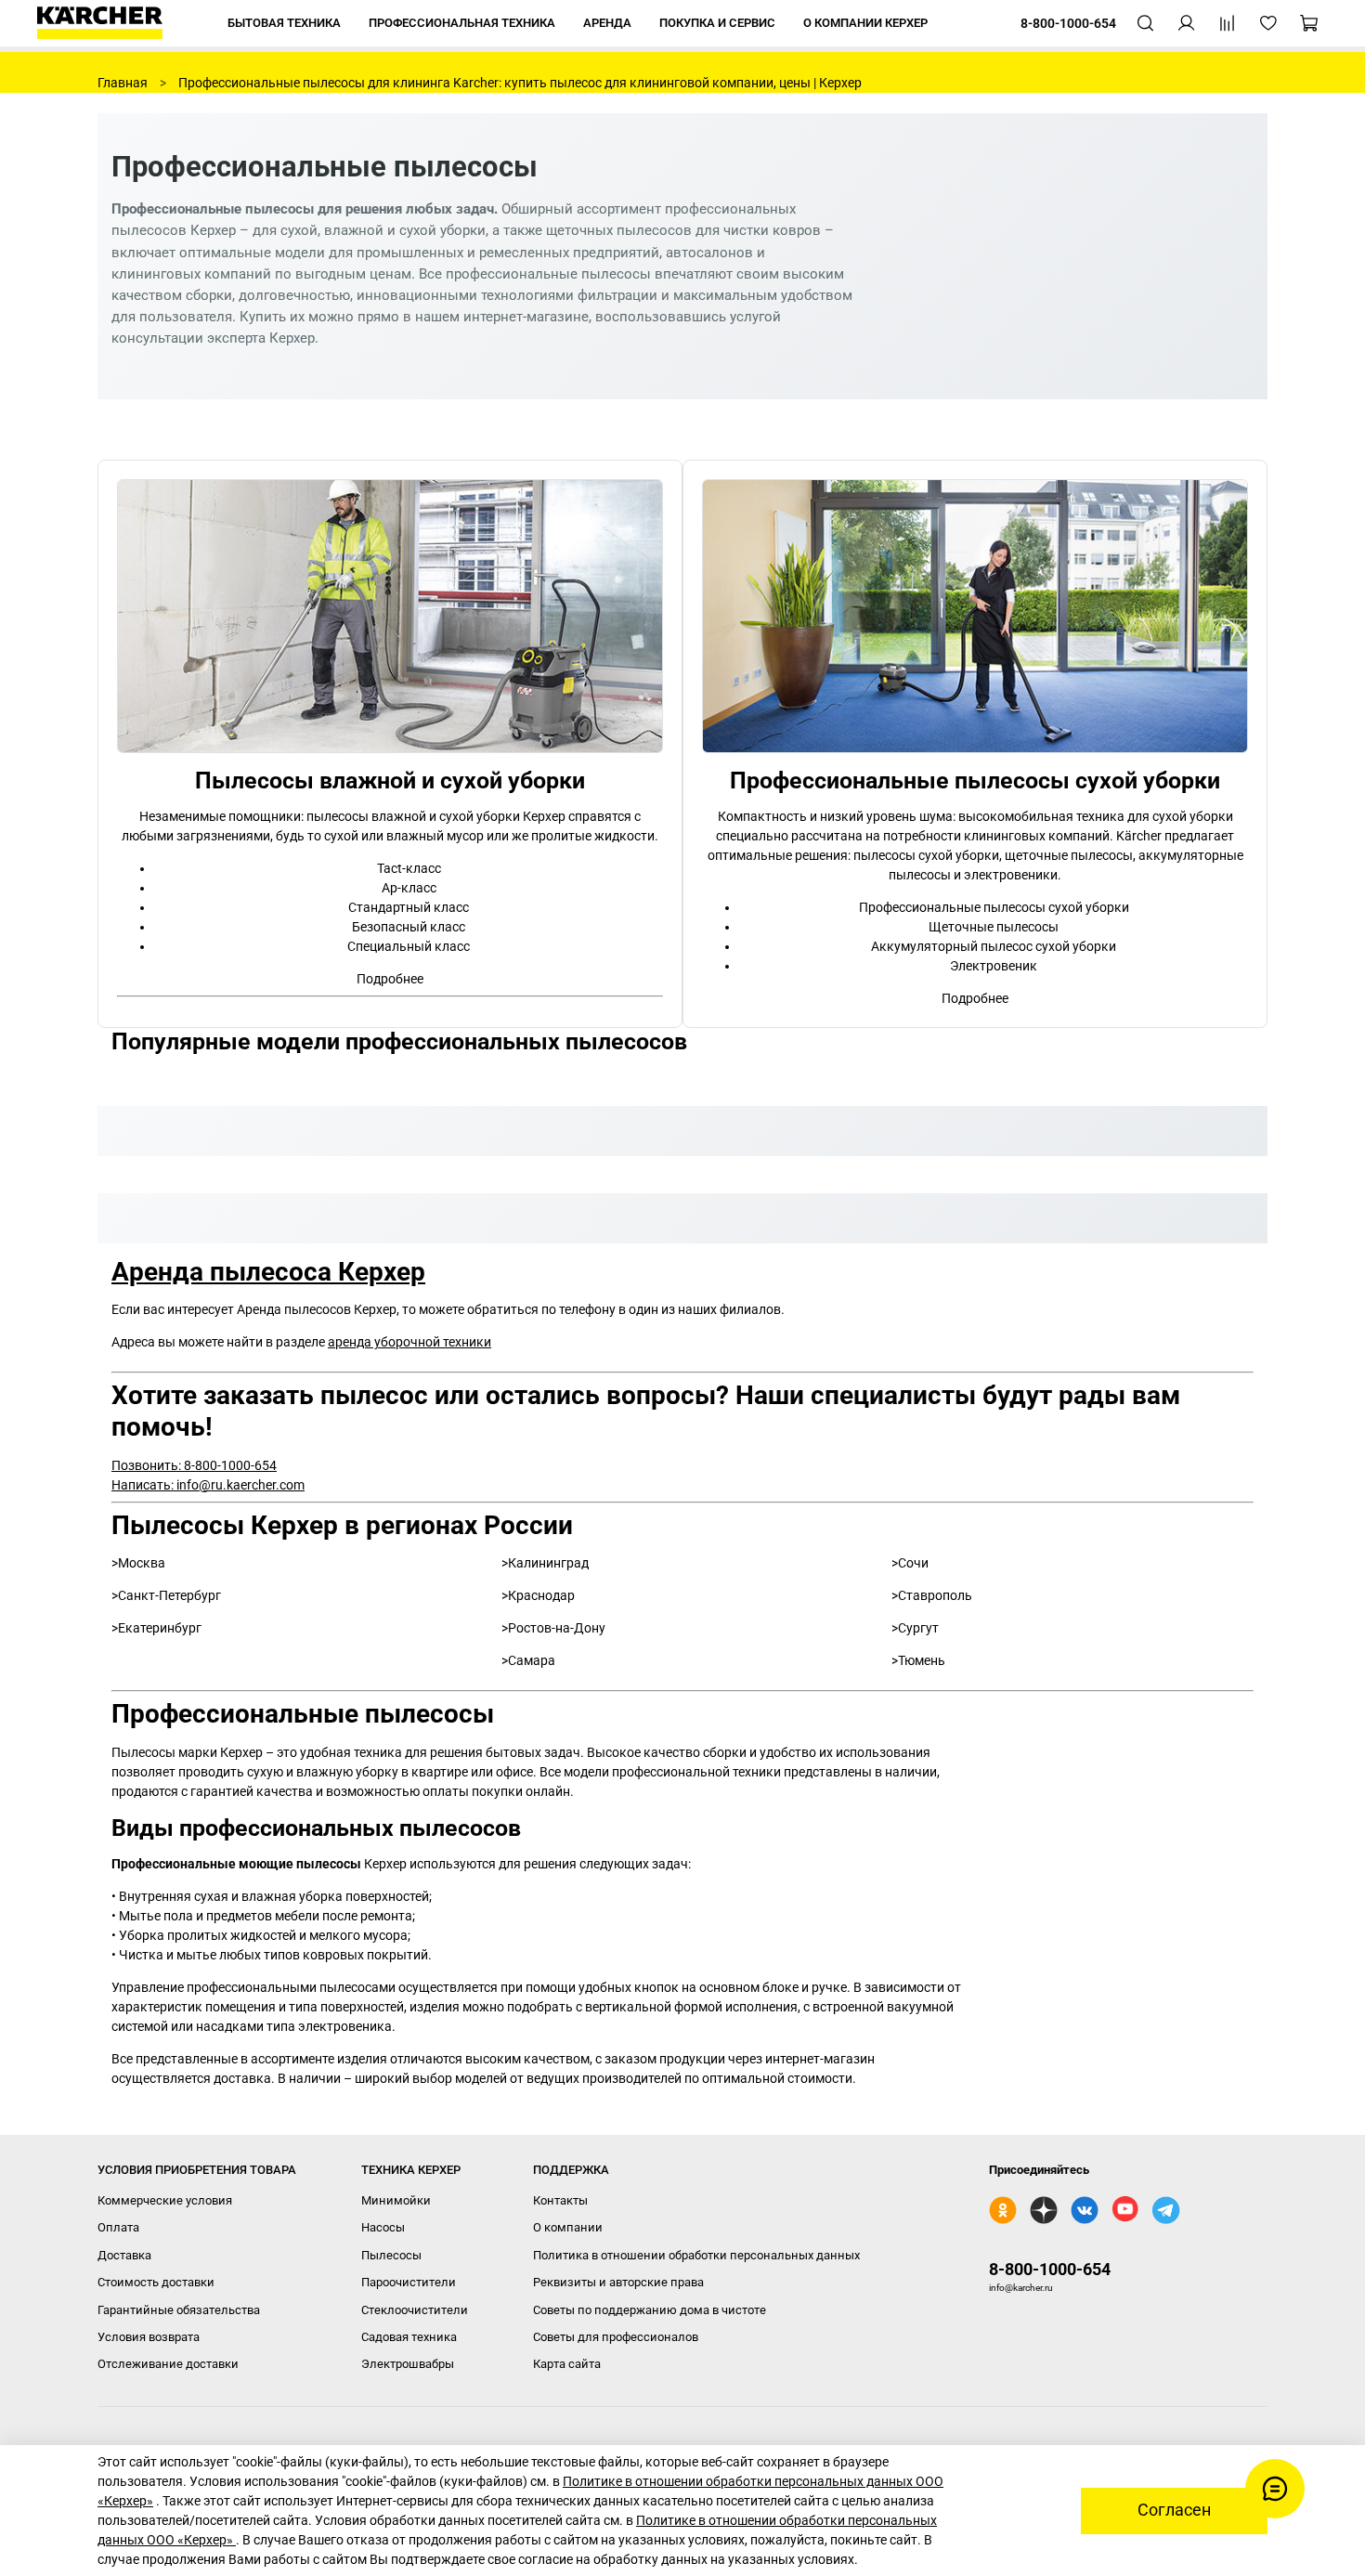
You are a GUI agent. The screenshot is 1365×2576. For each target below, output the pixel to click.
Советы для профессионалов (616, 2337)
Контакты (560, 2200)
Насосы (383, 2227)
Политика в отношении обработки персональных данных (696, 2255)
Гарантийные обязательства (179, 2310)
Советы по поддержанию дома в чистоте (650, 2310)
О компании (568, 2227)
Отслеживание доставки (168, 2364)
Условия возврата (149, 2337)
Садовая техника (409, 2337)
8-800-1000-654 (1050, 2269)
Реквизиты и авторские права (618, 2282)
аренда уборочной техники (409, 1342)
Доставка (124, 2255)
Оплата (118, 2227)
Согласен (1174, 2510)
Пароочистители (409, 2282)
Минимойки (396, 2200)
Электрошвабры (408, 2364)
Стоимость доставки (156, 2282)
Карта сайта (567, 2364)
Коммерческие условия (165, 2200)
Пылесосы (391, 2255)
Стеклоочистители (415, 2310)
